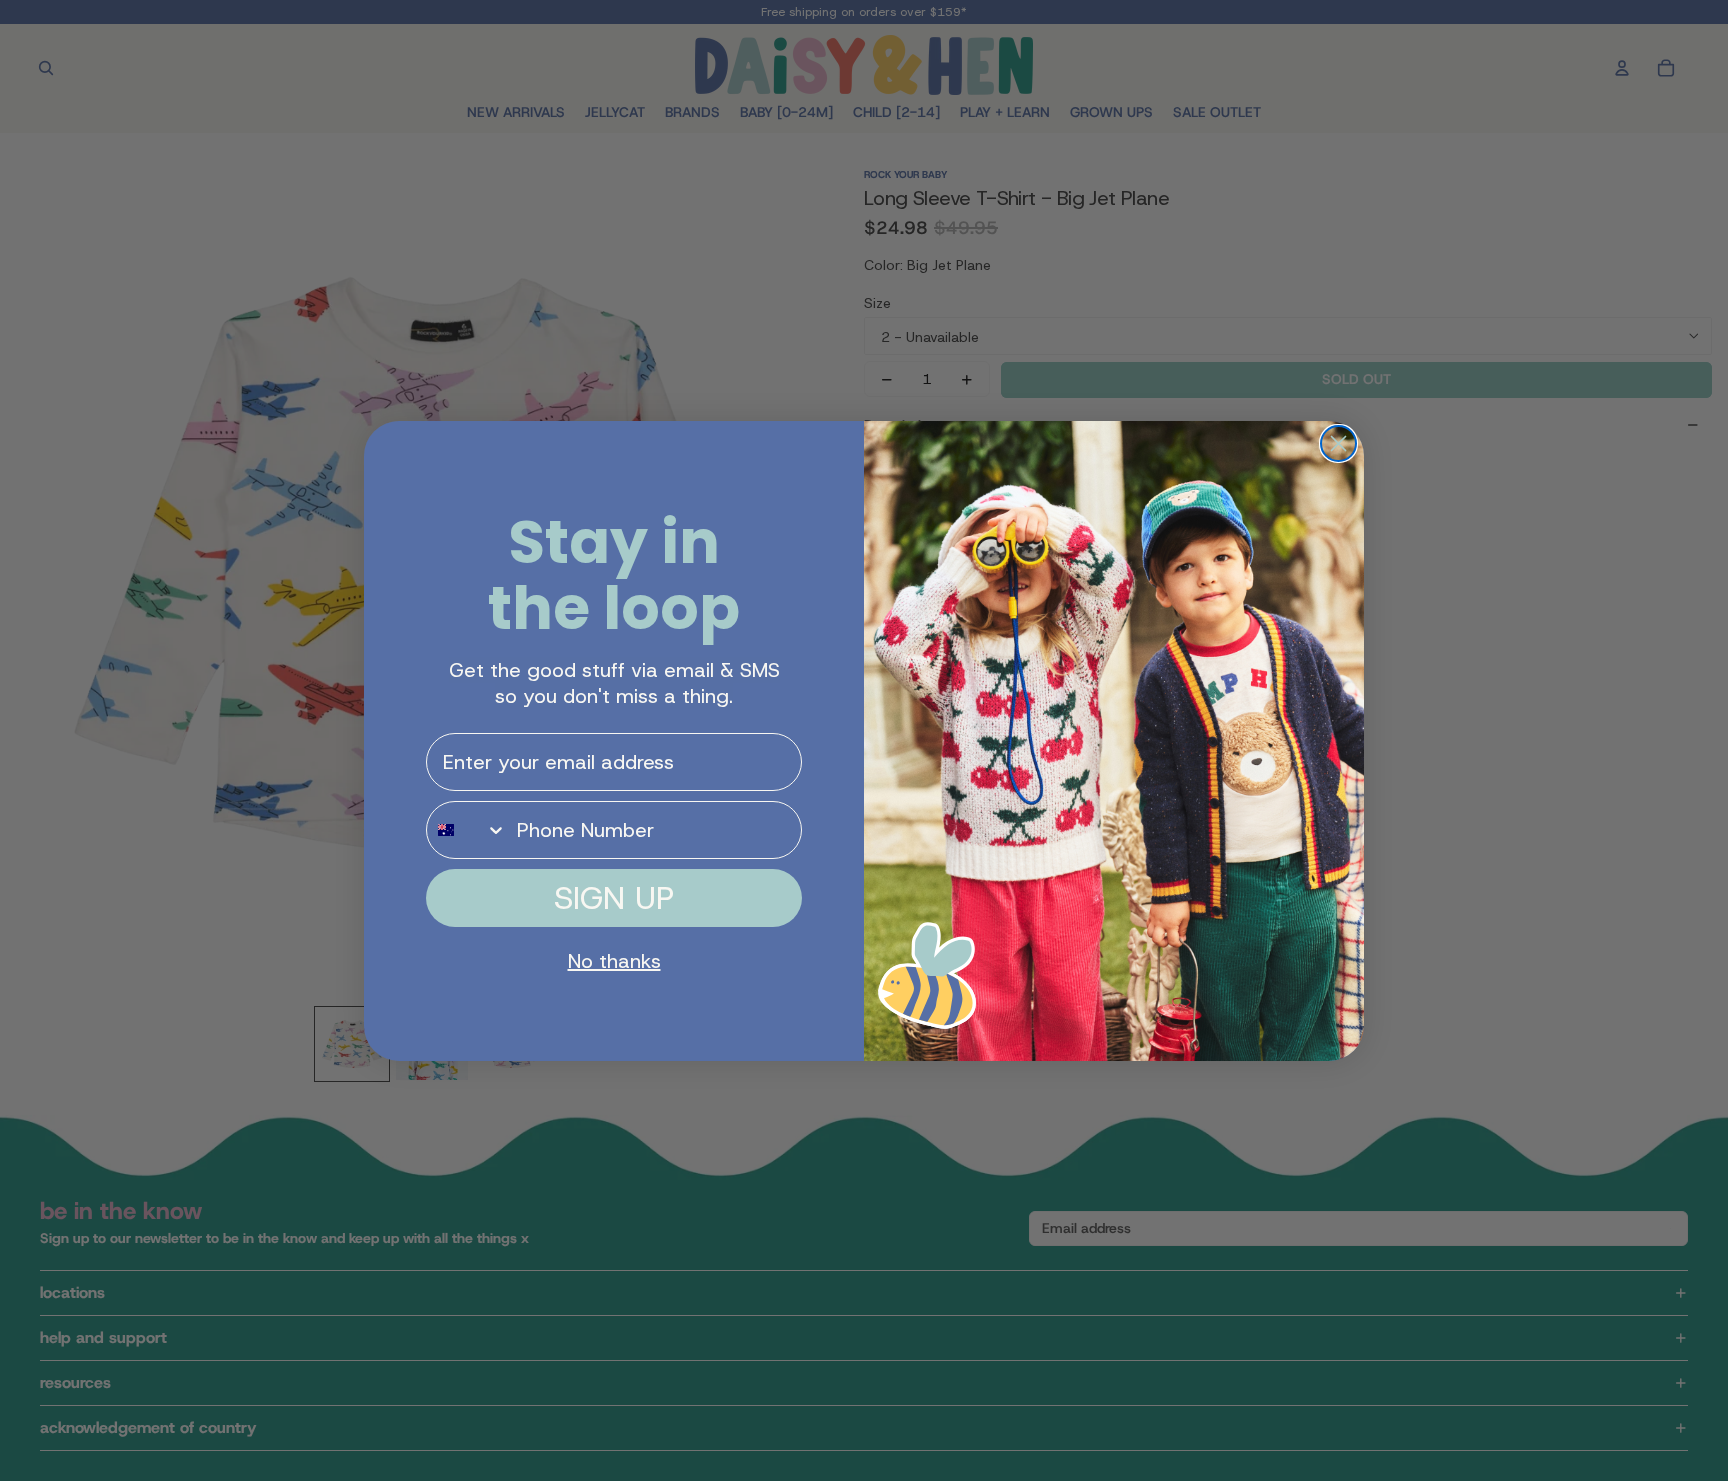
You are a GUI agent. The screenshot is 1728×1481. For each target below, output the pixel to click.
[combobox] (467, 830)
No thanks (614, 961)
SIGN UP (614, 898)
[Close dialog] (1338, 443)
